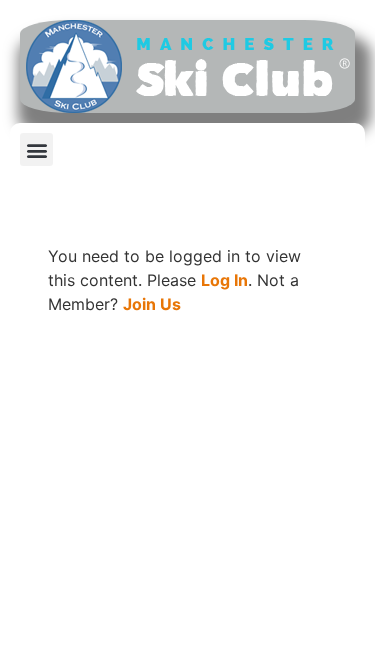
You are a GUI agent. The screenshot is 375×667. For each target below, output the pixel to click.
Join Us (152, 304)
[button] (36, 149)
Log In (224, 280)
